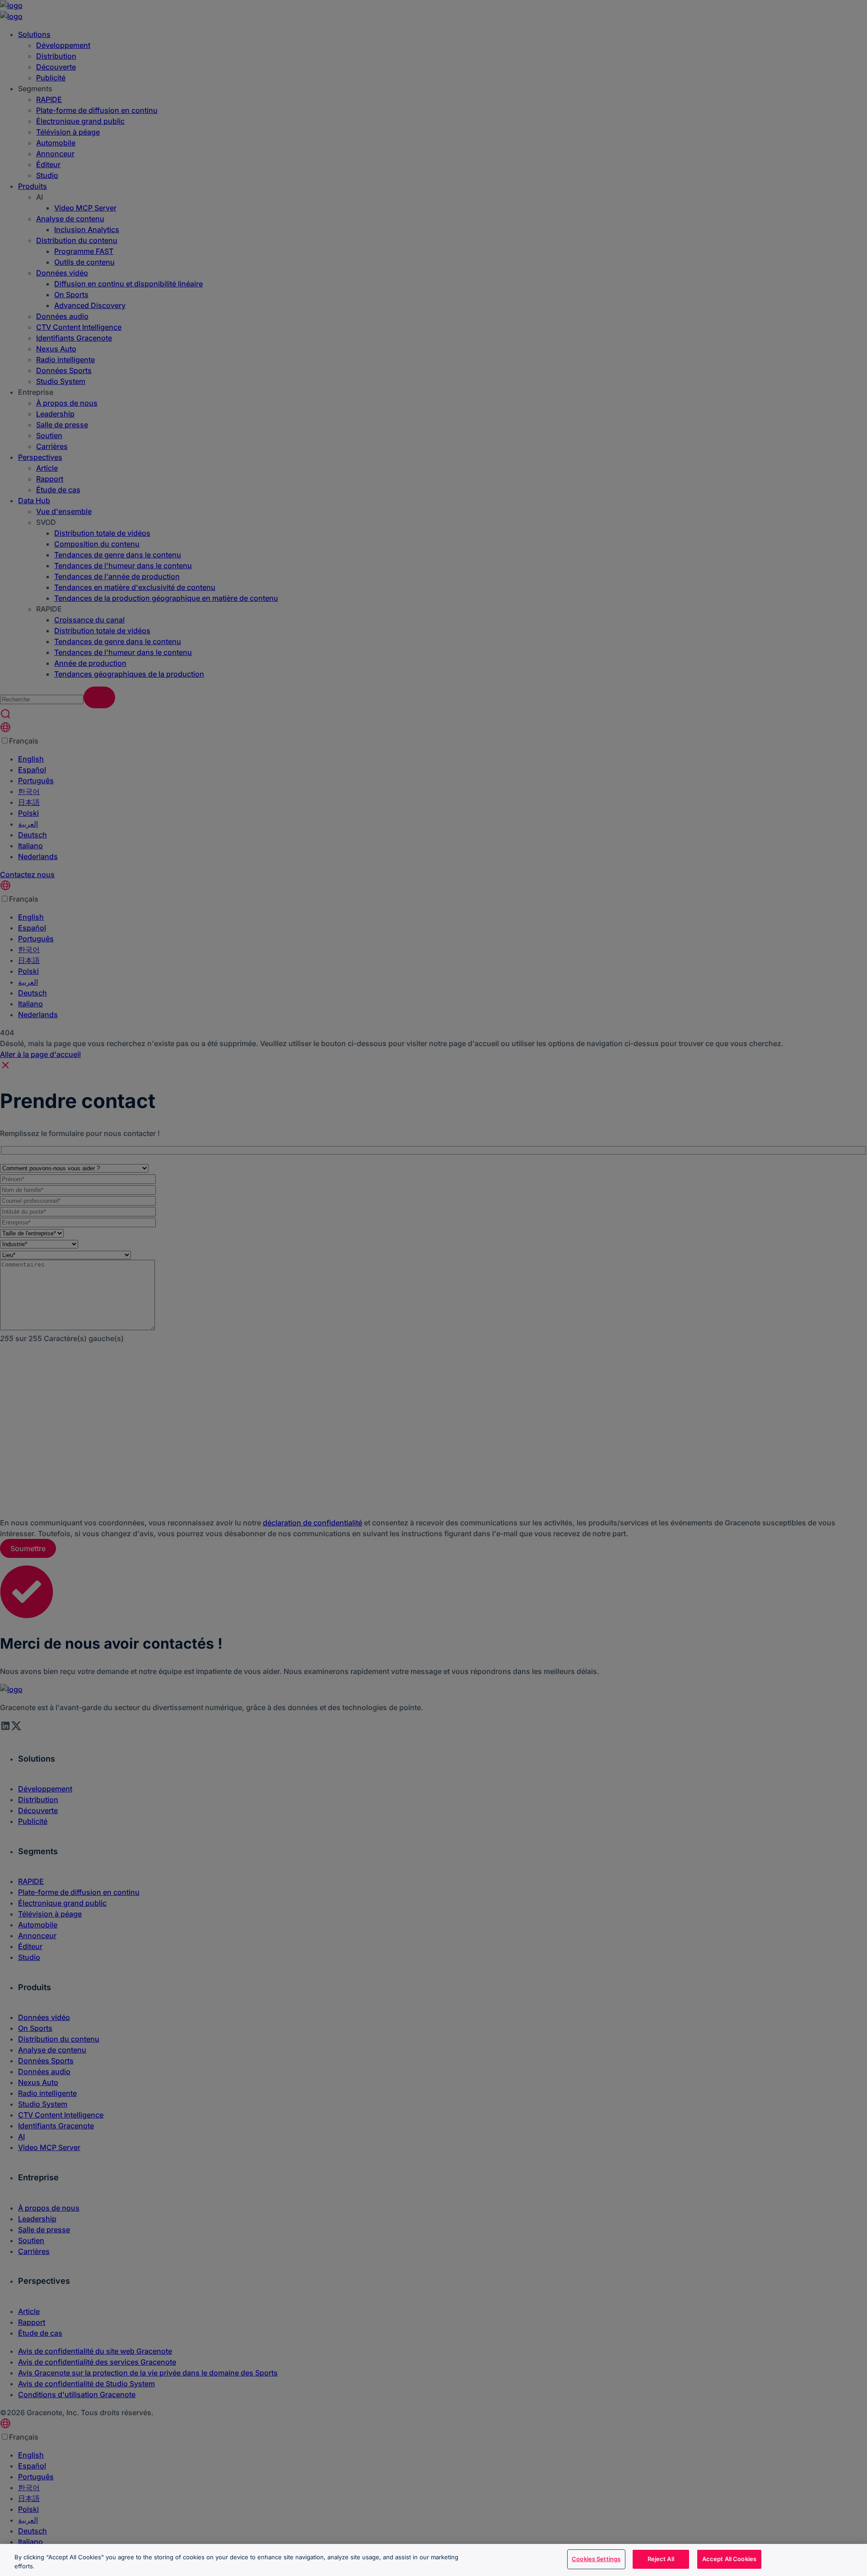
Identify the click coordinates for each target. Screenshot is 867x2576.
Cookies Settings (596, 2559)
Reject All (661, 2559)
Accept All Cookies (729, 2559)
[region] (433, 2560)
